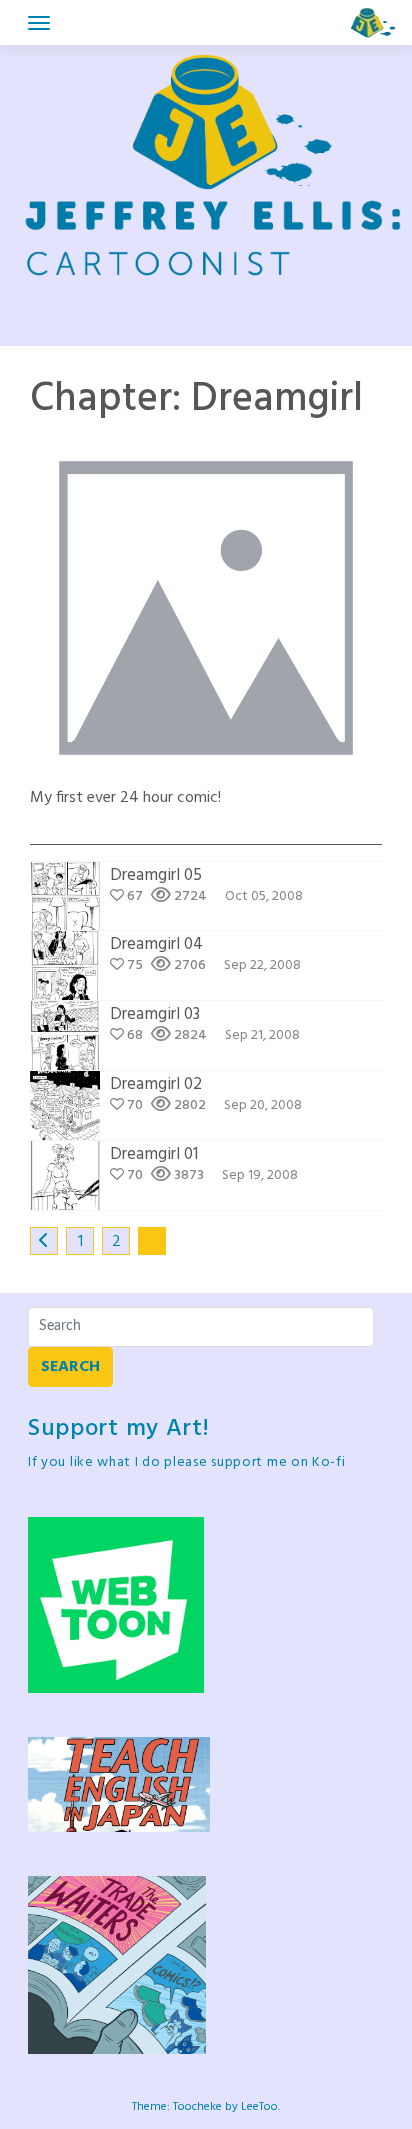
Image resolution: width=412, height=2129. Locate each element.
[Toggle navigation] (39, 23)
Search (70, 1367)
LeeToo (259, 2107)
